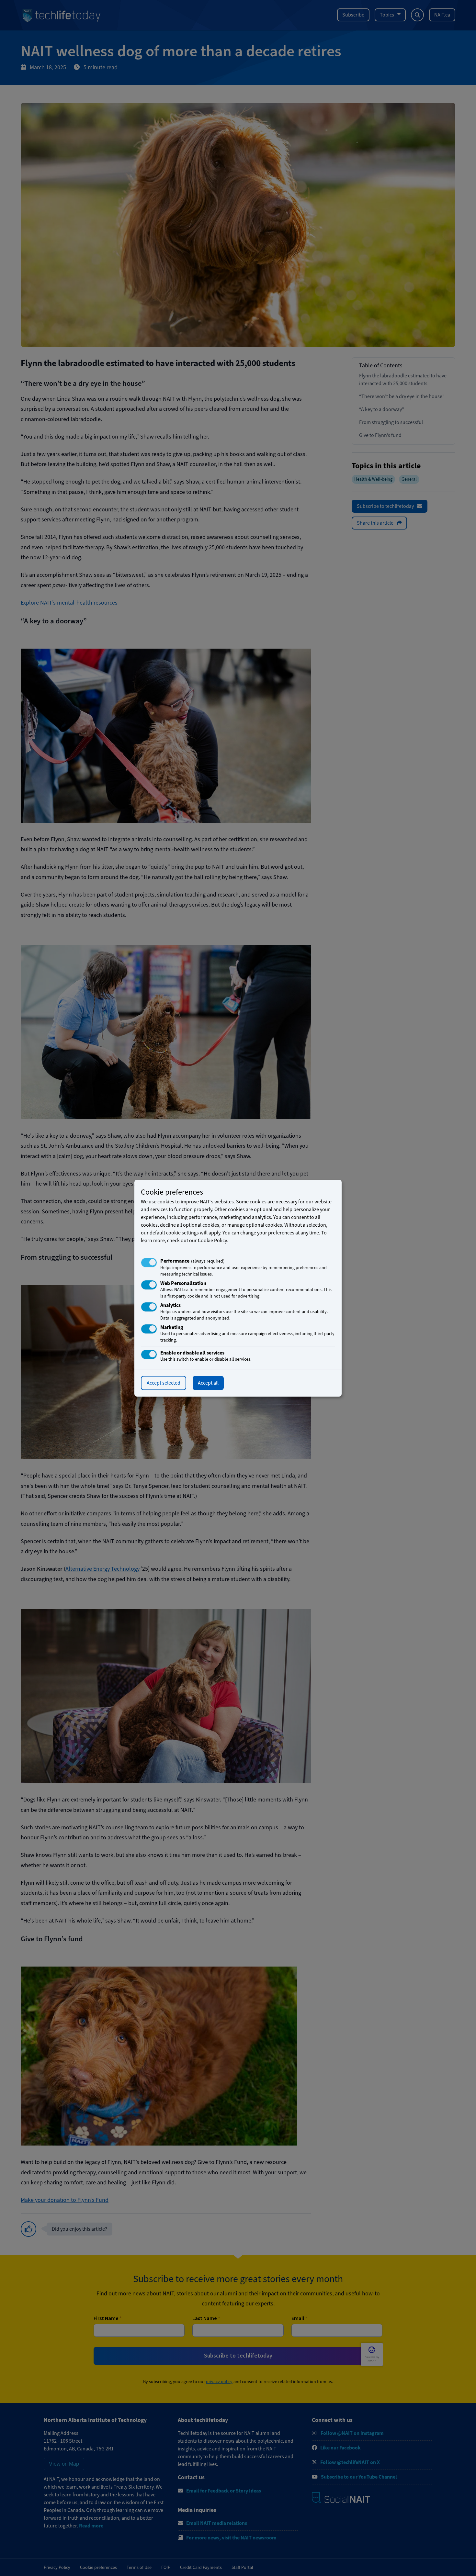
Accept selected (164, 1383)
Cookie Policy (212, 1241)
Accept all (208, 1383)
